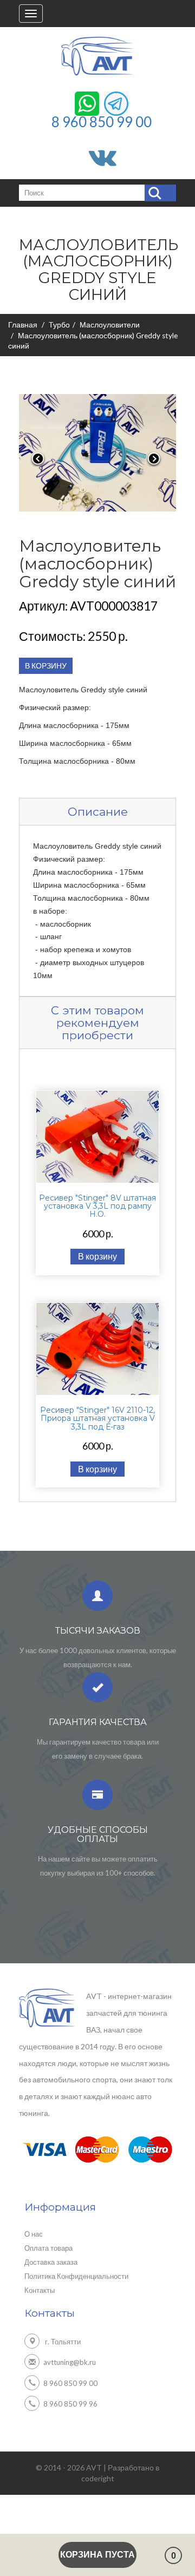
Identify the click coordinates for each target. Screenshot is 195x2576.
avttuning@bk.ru (70, 2362)
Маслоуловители (110, 325)
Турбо (59, 325)
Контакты (40, 2290)
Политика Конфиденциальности (76, 2276)
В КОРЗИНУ (46, 666)
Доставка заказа (51, 2262)
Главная (23, 325)
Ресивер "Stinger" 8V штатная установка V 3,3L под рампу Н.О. (97, 1206)
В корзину (97, 1256)
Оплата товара (48, 2248)
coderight (98, 2478)
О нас (34, 2234)
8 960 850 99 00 (102, 121)
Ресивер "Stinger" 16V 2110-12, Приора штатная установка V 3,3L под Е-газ (97, 1418)
